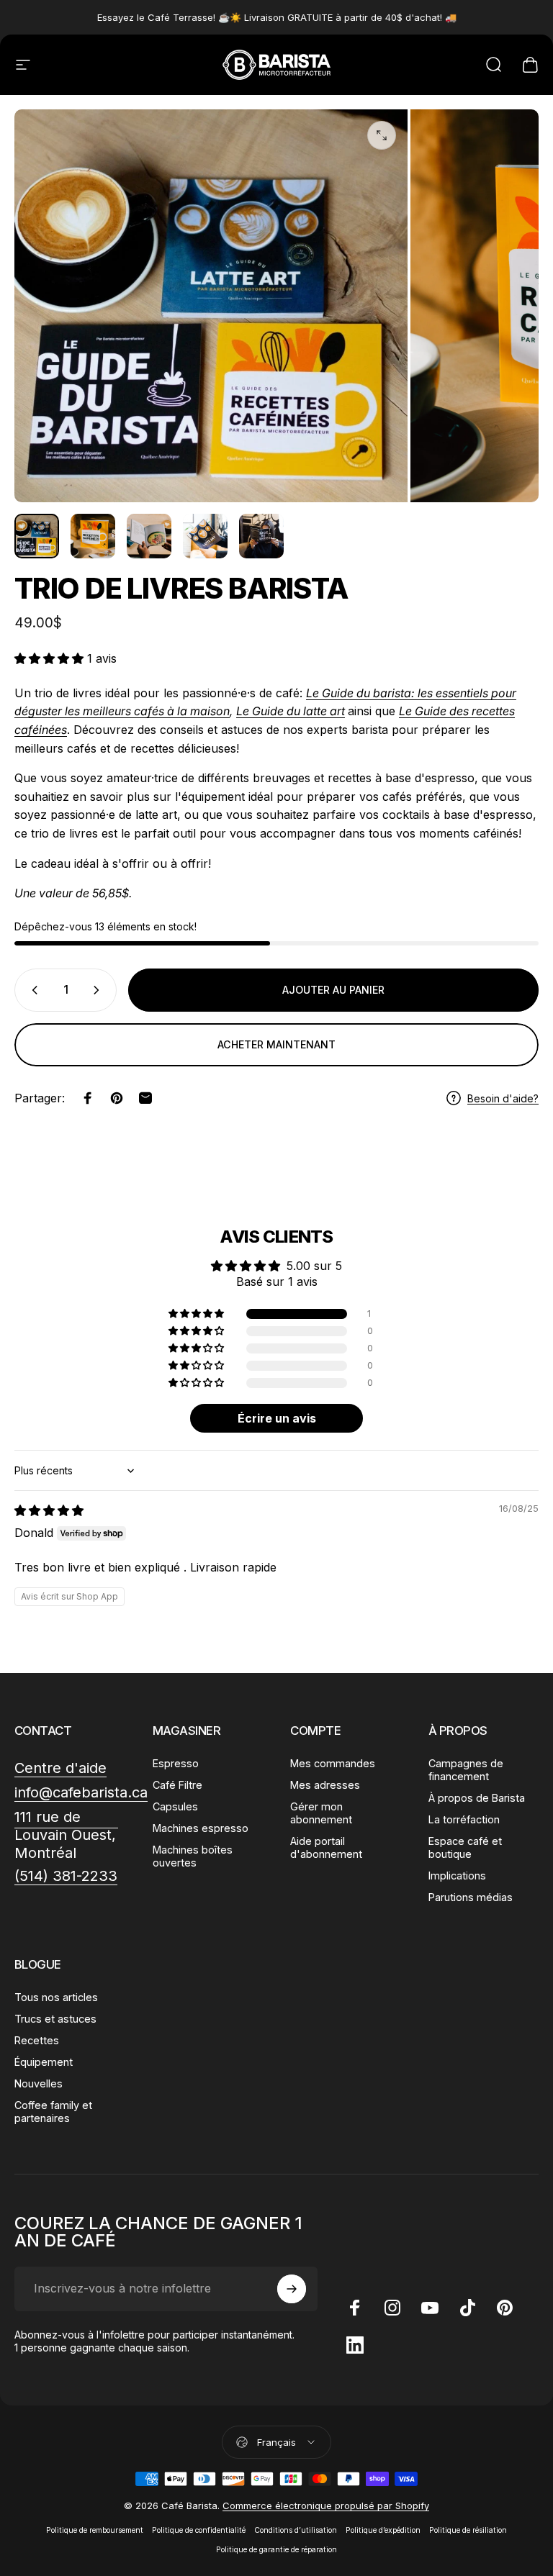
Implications (457, 1876)
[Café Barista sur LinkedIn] (355, 2345)
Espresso (176, 1763)
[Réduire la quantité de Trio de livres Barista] (32, 990)
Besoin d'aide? (503, 1098)
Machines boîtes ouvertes (193, 1856)
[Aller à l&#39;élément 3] (149, 536)
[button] (51, 658)
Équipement (44, 2062)
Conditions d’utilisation (296, 2530)
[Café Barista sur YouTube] (430, 2308)
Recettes (37, 2040)
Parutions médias (471, 1897)
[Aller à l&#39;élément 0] (37, 536)
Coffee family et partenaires (53, 2112)
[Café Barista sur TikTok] (467, 2308)
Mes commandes (333, 1763)
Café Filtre (177, 1785)
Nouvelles (39, 2083)
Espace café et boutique (465, 1847)
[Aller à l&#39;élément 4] (205, 536)
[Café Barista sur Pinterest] (505, 2308)
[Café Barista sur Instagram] (392, 2308)
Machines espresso (201, 1828)
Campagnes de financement (466, 1770)
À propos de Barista (477, 1798)
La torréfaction (464, 1819)
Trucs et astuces (55, 2019)
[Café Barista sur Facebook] (355, 2308)
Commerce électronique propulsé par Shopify (326, 2505)
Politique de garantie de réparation (276, 2550)
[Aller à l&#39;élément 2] (93, 536)
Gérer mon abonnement (321, 1813)
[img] (49, 1510)
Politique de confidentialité (199, 2530)
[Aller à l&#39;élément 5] (261, 536)
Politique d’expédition (383, 2530)
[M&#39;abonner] (292, 2289)
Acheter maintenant (276, 1044)
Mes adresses (325, 1785)
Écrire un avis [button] (277, 1418)
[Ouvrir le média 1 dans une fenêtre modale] (382, 135)
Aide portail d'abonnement (326, 1847)
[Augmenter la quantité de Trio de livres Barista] (99, 990)
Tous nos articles (56, 1997)
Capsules (175, 1806)
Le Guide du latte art (291, 711)
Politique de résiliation (468, 2530)
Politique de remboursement (95, 2530)
